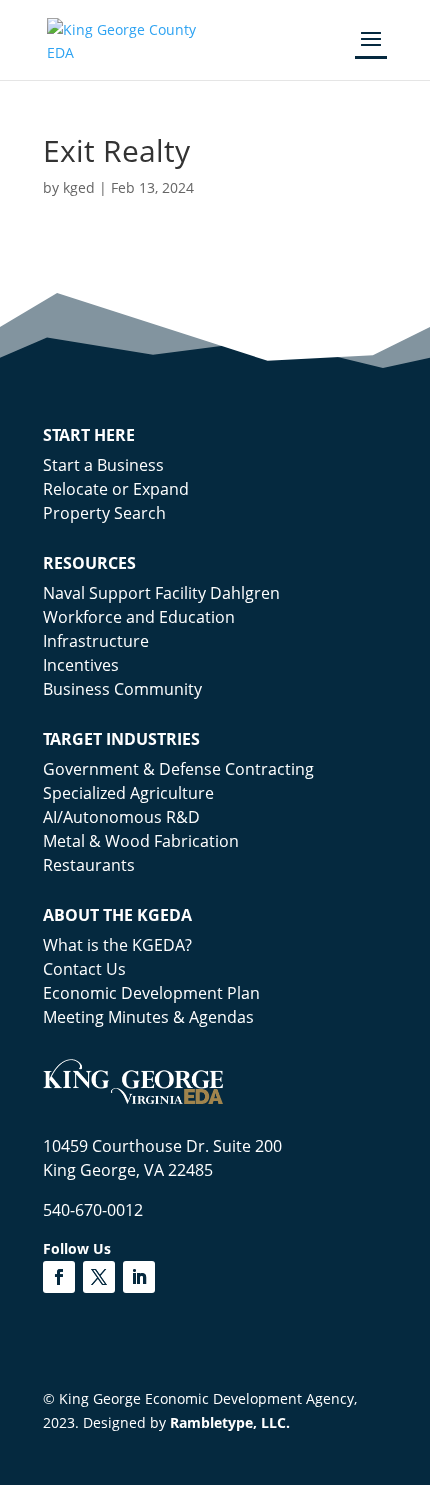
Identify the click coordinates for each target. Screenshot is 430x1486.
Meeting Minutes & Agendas (148, 1017)
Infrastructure (96, 641)
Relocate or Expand (116, 489)
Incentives (81, 665)
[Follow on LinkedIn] (139, 1277)
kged (79, 187)
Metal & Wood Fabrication (141, 841)
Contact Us (84, 969)
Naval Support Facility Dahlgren (161, 593)
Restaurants (89, 865)
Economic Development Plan (151, 993)
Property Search (104, 513)
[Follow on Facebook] (59, 1277)
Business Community (122, 689)
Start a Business (103, 465)
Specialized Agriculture (128, 793)
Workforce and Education (139, 617)
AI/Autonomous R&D (121, 817)
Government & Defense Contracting (178, 769)
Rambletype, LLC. (230, 1422)
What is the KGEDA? (117, 945)
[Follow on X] (99, 1277)
